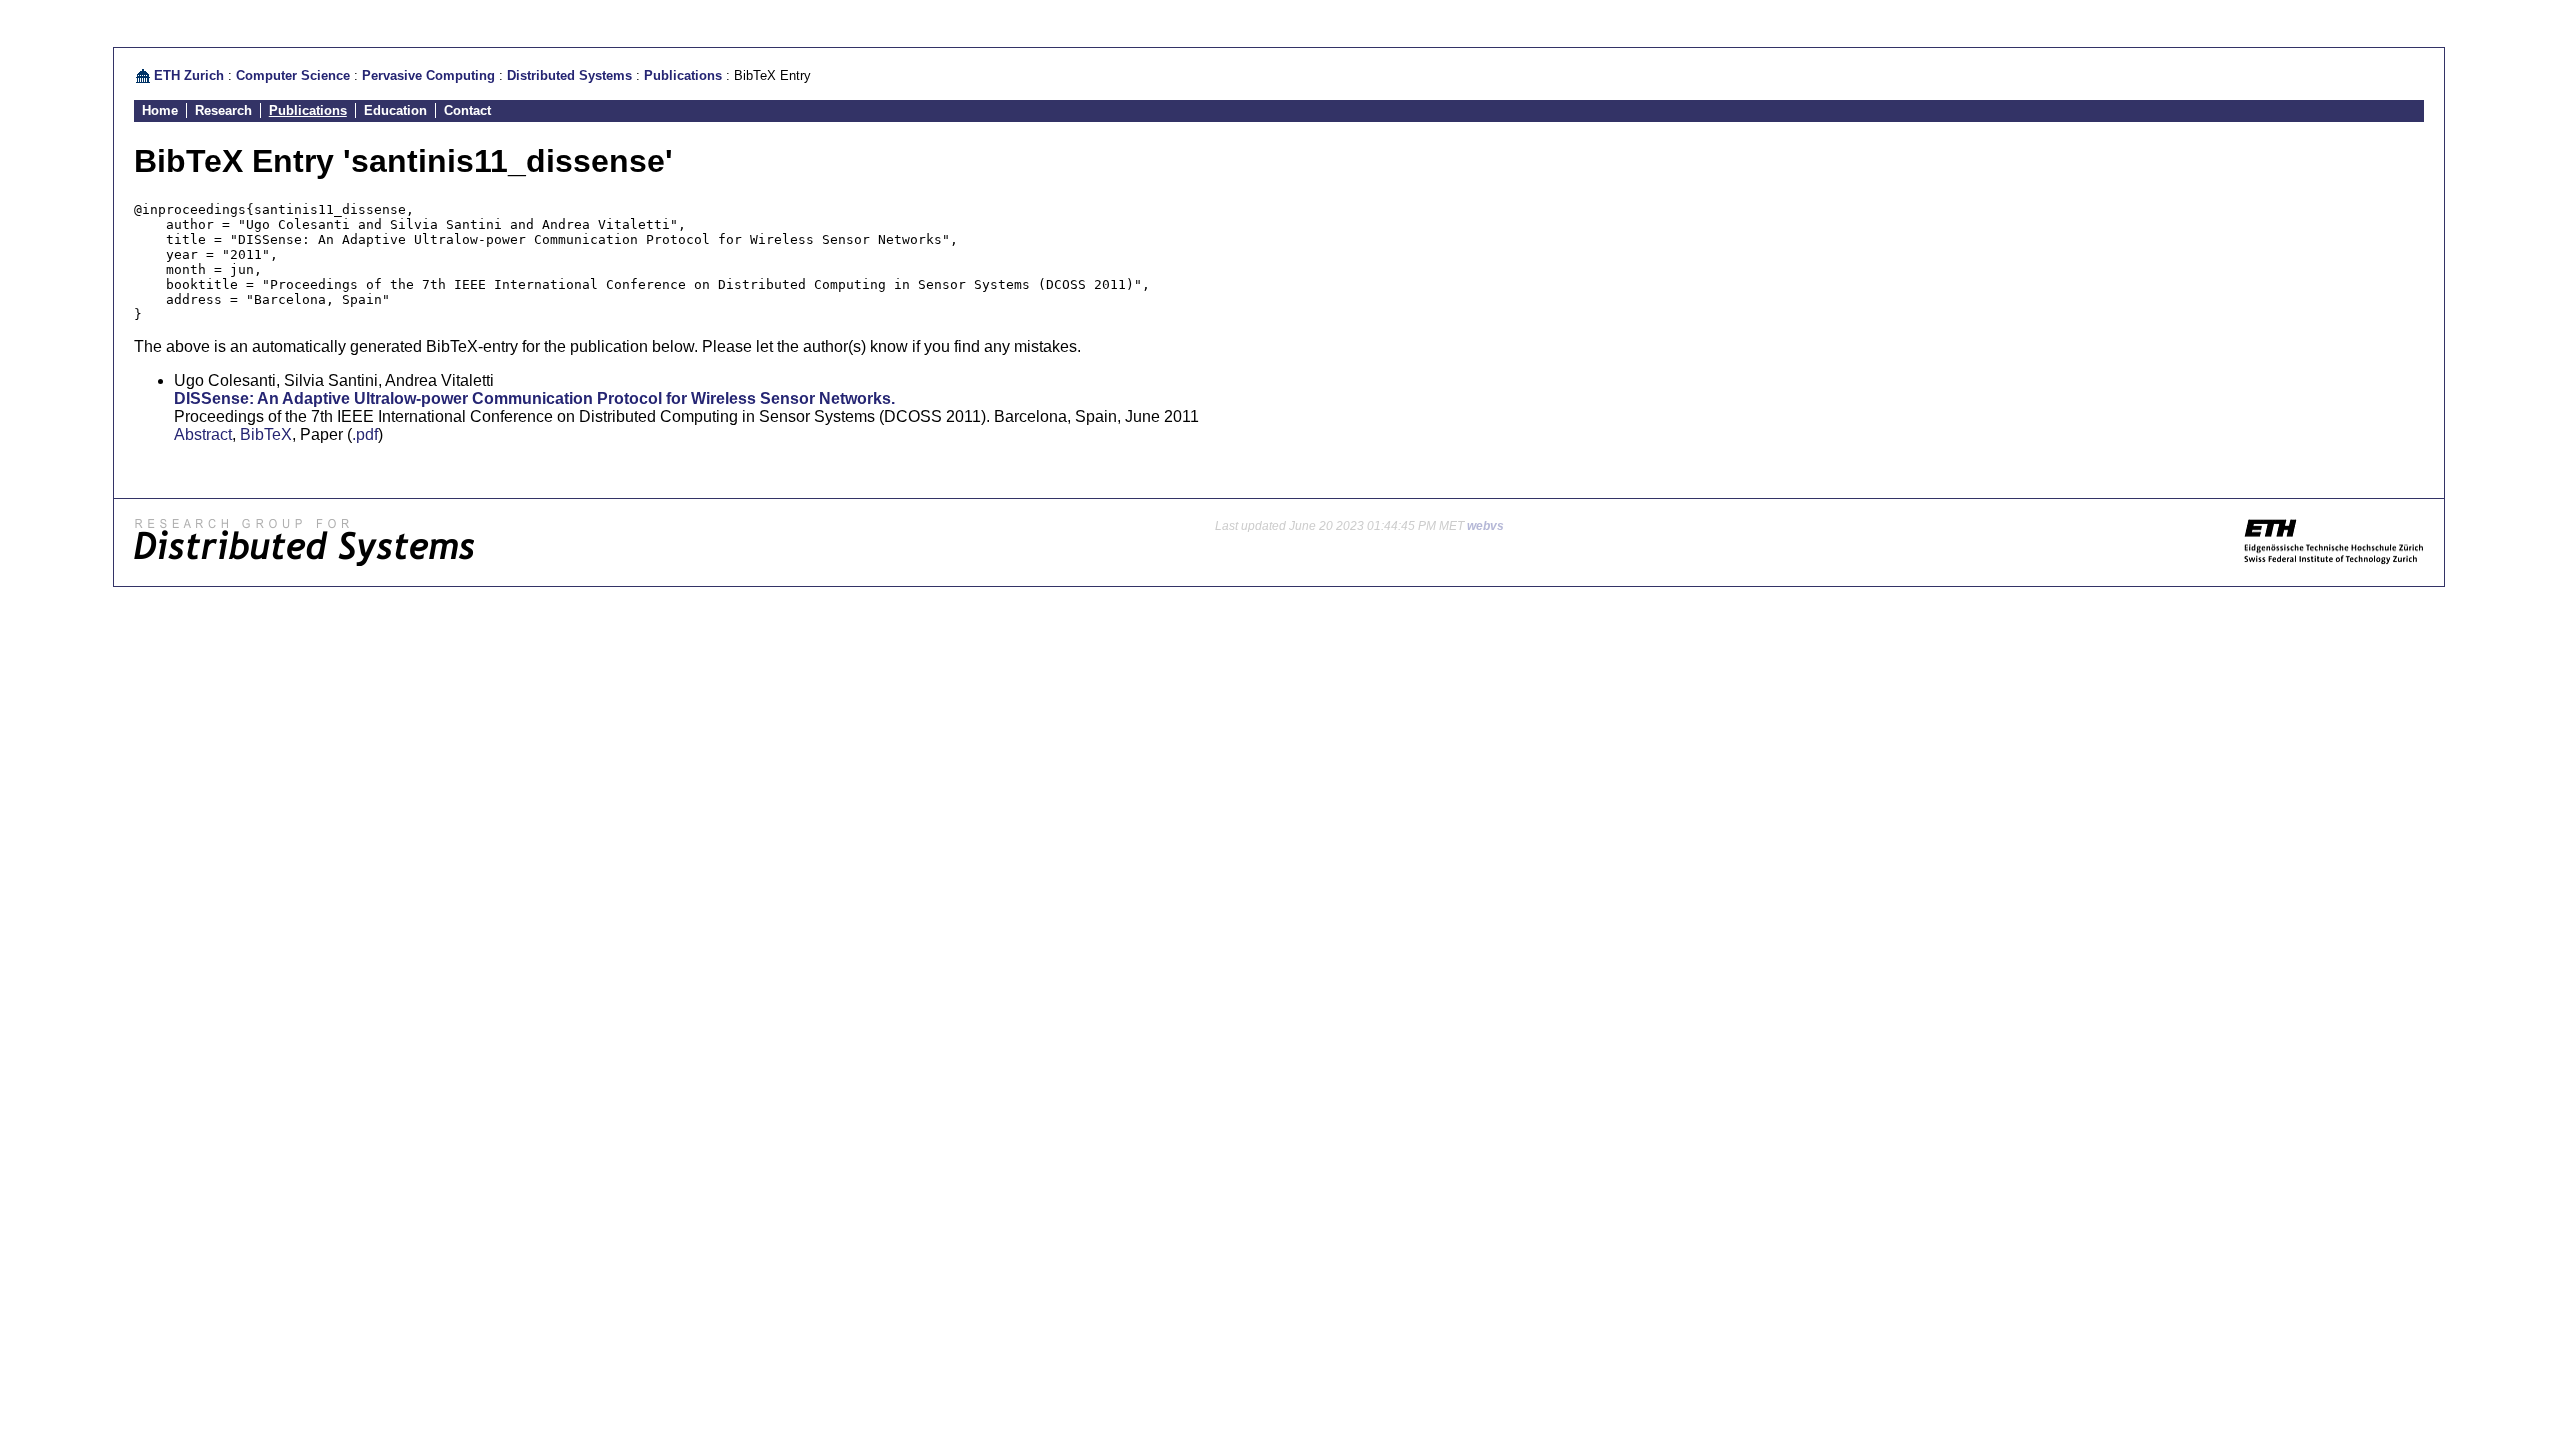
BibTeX (266, 434)
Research (223, 110)
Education (395, 110)
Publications (683, 75)
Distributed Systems (569, 75)
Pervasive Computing (428, 75)
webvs (1485, 526)
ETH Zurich (189, 75)
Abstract (203, 434)
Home (160, 110)
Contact (467, 110)
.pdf (365, 434)
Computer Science (293, 75)
